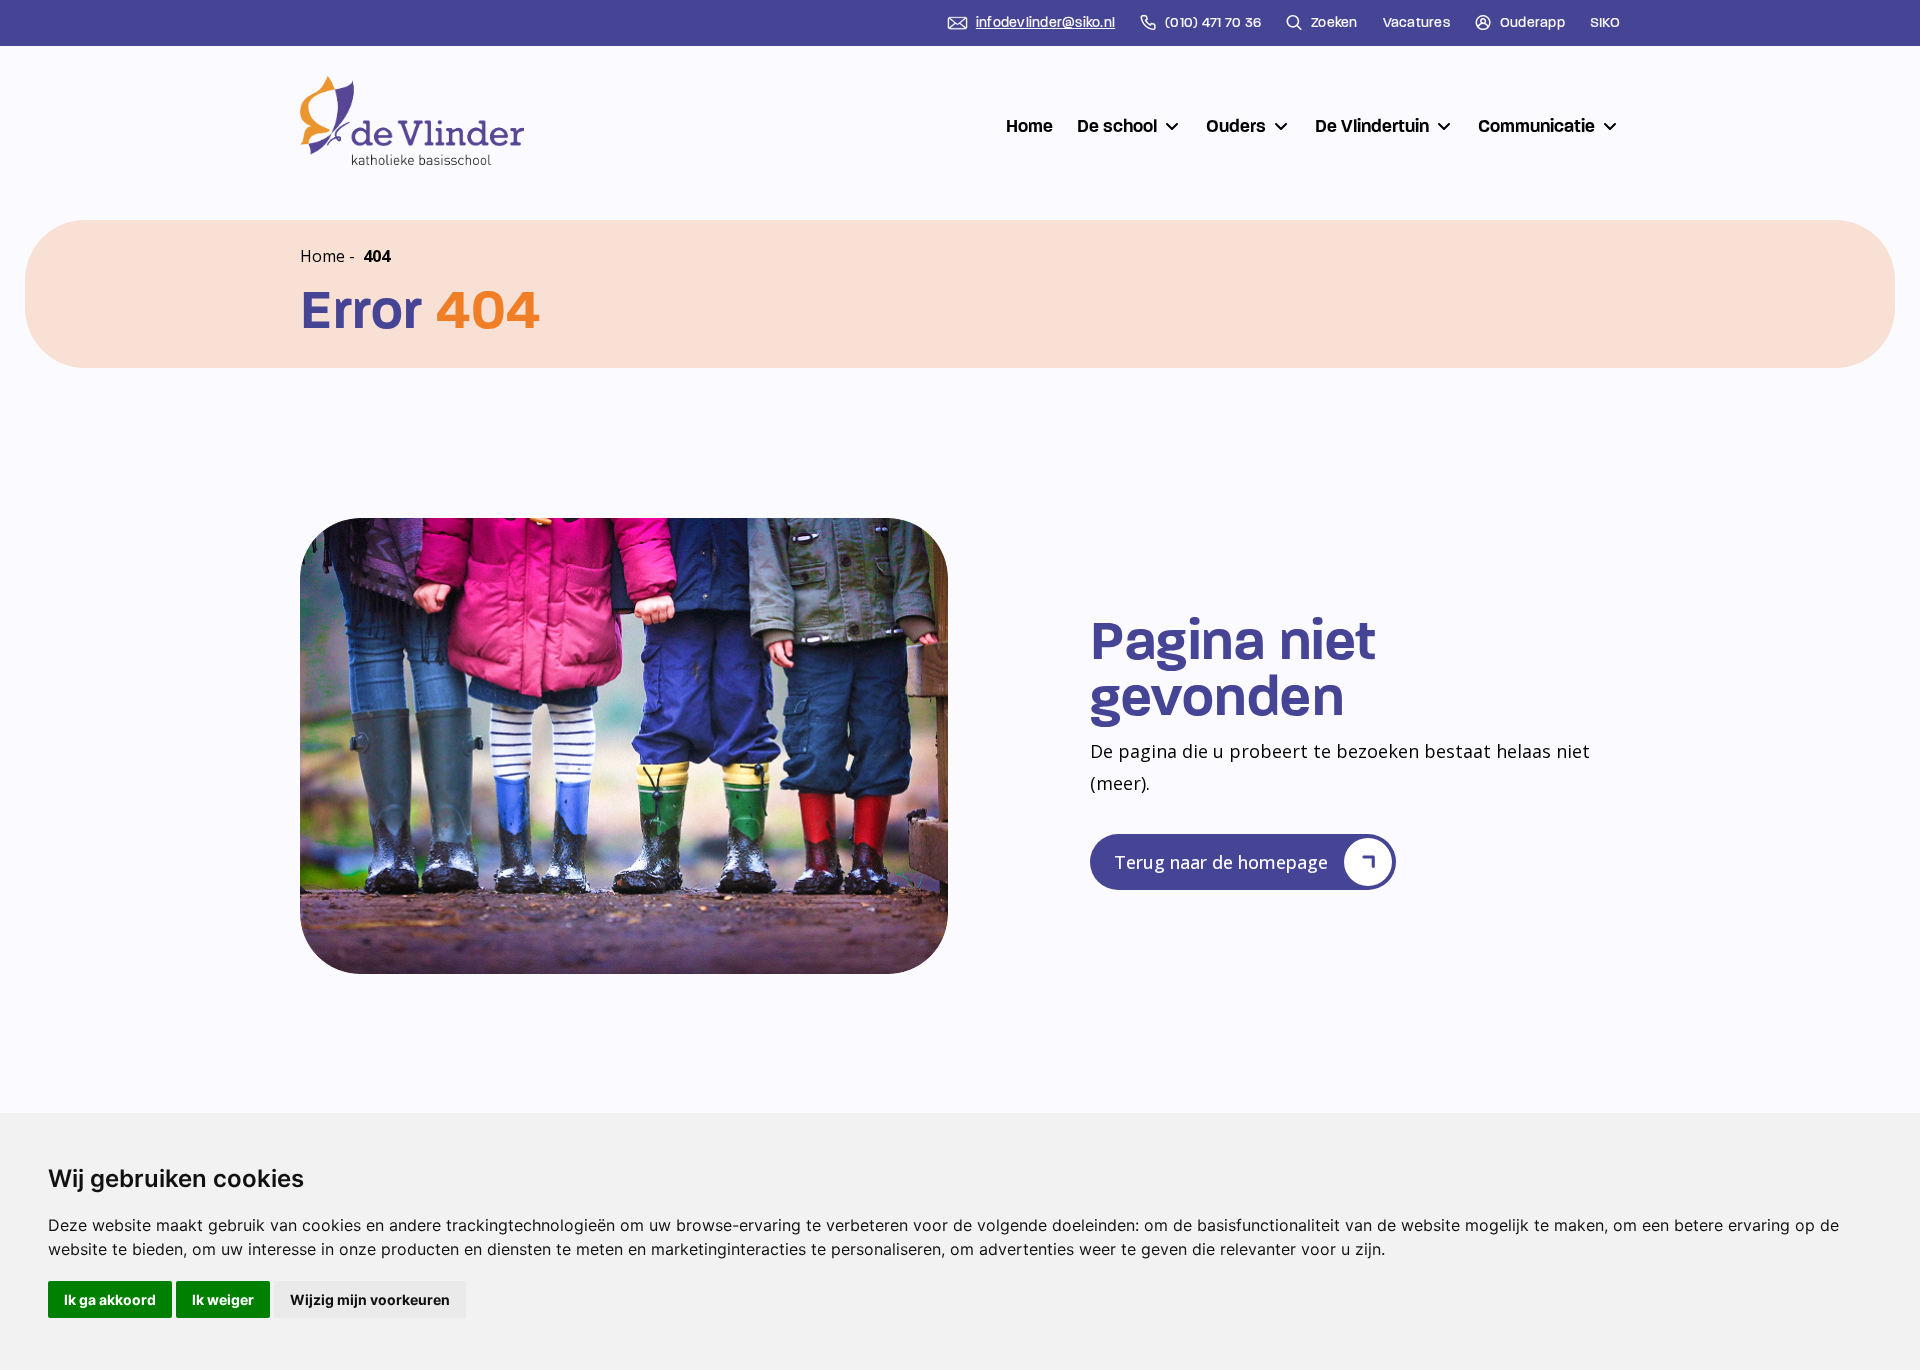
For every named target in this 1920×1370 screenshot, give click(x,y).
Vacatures (1416, 23)
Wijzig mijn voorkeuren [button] (370, 1299)
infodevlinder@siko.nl (1045, 23)
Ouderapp (1532, 23)
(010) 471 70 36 (1213, 23)
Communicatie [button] (1536, 126)
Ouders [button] (1236, 126)
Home (1029, 126)
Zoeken (1334, 23)
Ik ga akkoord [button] (110, 1299)
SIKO (1605, 23)
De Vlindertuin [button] (1372, 126)
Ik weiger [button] (223, 1299)
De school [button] (1117, 126)
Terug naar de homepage (1221, 862)
